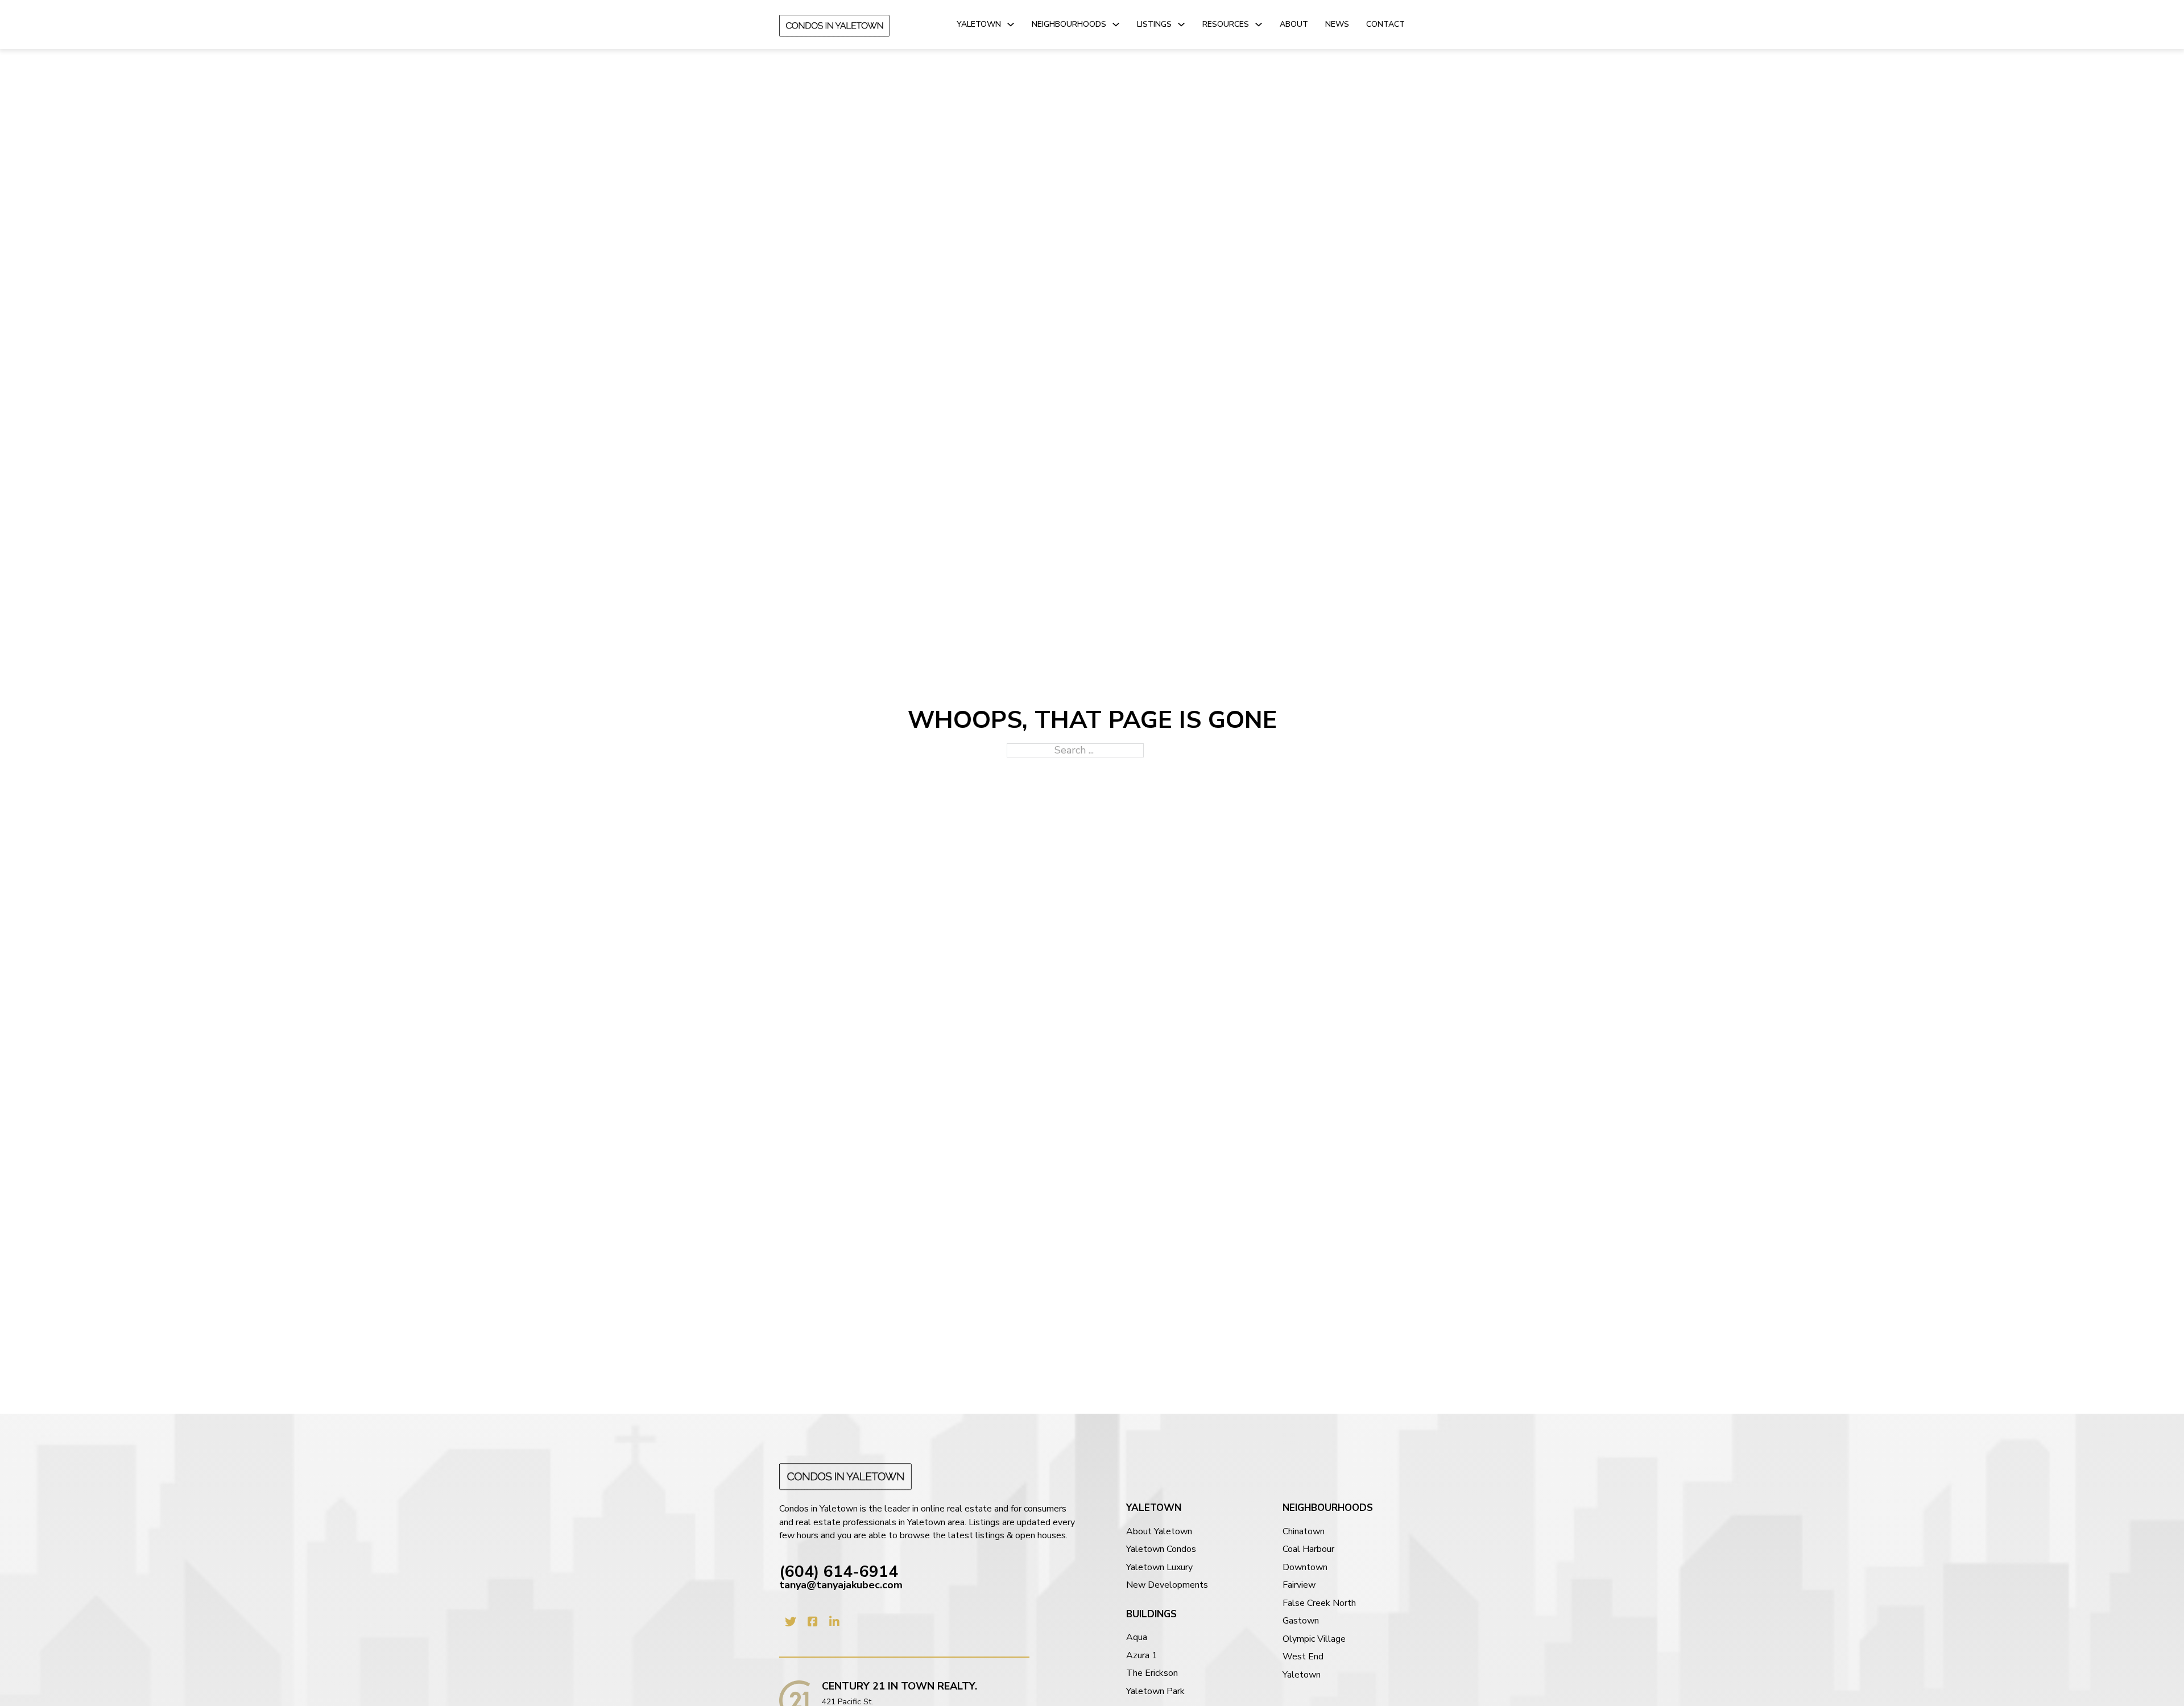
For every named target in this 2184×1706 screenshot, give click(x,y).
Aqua (1137, 1637)
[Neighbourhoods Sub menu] (1116, 24)
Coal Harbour (1308, 1549)
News (1337, 24)
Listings (1154, 24)
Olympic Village (1314, 1639)
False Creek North (1319, 1603)
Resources (1226, 24)
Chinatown (1304, 1532)
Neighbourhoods (1069, 24)
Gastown (1301, 1621)
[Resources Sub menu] (1259, 24)
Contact (1385, 24)
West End (1303, 1657)
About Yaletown (1159, 1532)
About (1294, 24)
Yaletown (979, 24)
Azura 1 (1142, 1656)
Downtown (1305, 1568)
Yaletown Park (1155, 1691)
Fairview (1299, 1585)
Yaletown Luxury (1159, 1568)
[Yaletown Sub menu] (1011, 24)
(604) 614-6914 (839, 1572)
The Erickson (1152, 1673)
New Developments (1167, 1585)
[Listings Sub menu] (1181, 24)
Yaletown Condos (1161, 1549)
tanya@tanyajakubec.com (841, 1585)
